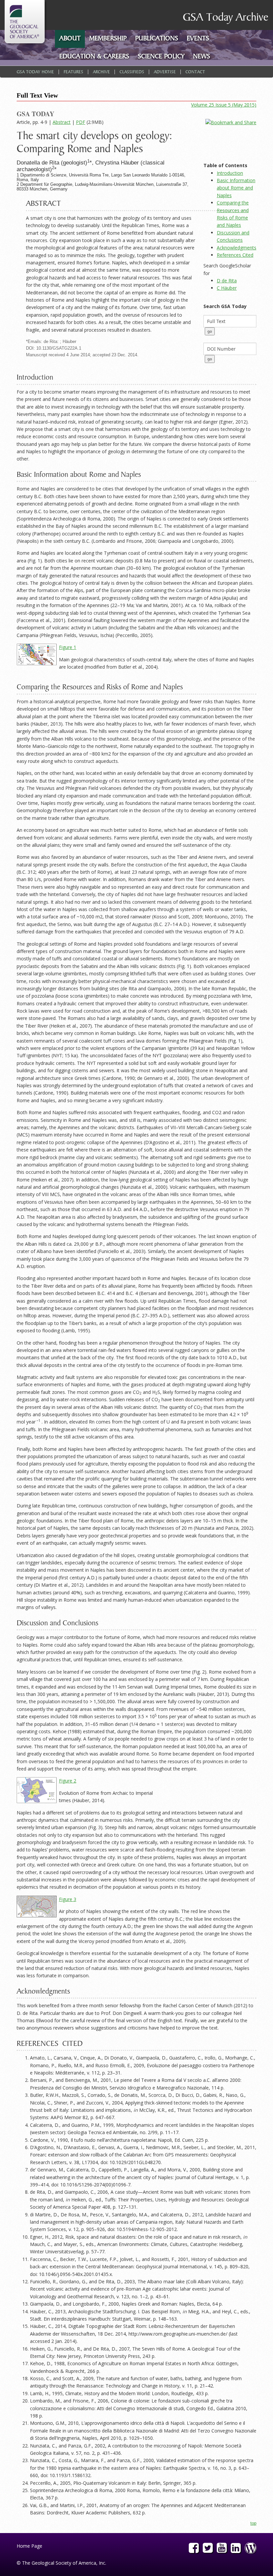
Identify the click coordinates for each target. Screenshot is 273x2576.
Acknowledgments (237, 248)
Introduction (230, 173)
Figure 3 (68, 1899)
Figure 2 (68, 1781)
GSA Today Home (35, 72)
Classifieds (132, 72)
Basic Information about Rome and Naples (236, 188)
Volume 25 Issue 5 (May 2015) (224, 105)
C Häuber (227, 288)
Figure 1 (68, 647)
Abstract (62, 122)
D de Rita (227, 281)
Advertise (165, 72)
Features (73, 72)
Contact (195, 72)
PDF (81, 122)
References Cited (235, 255)
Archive (101, 72)
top (253, 2523)
